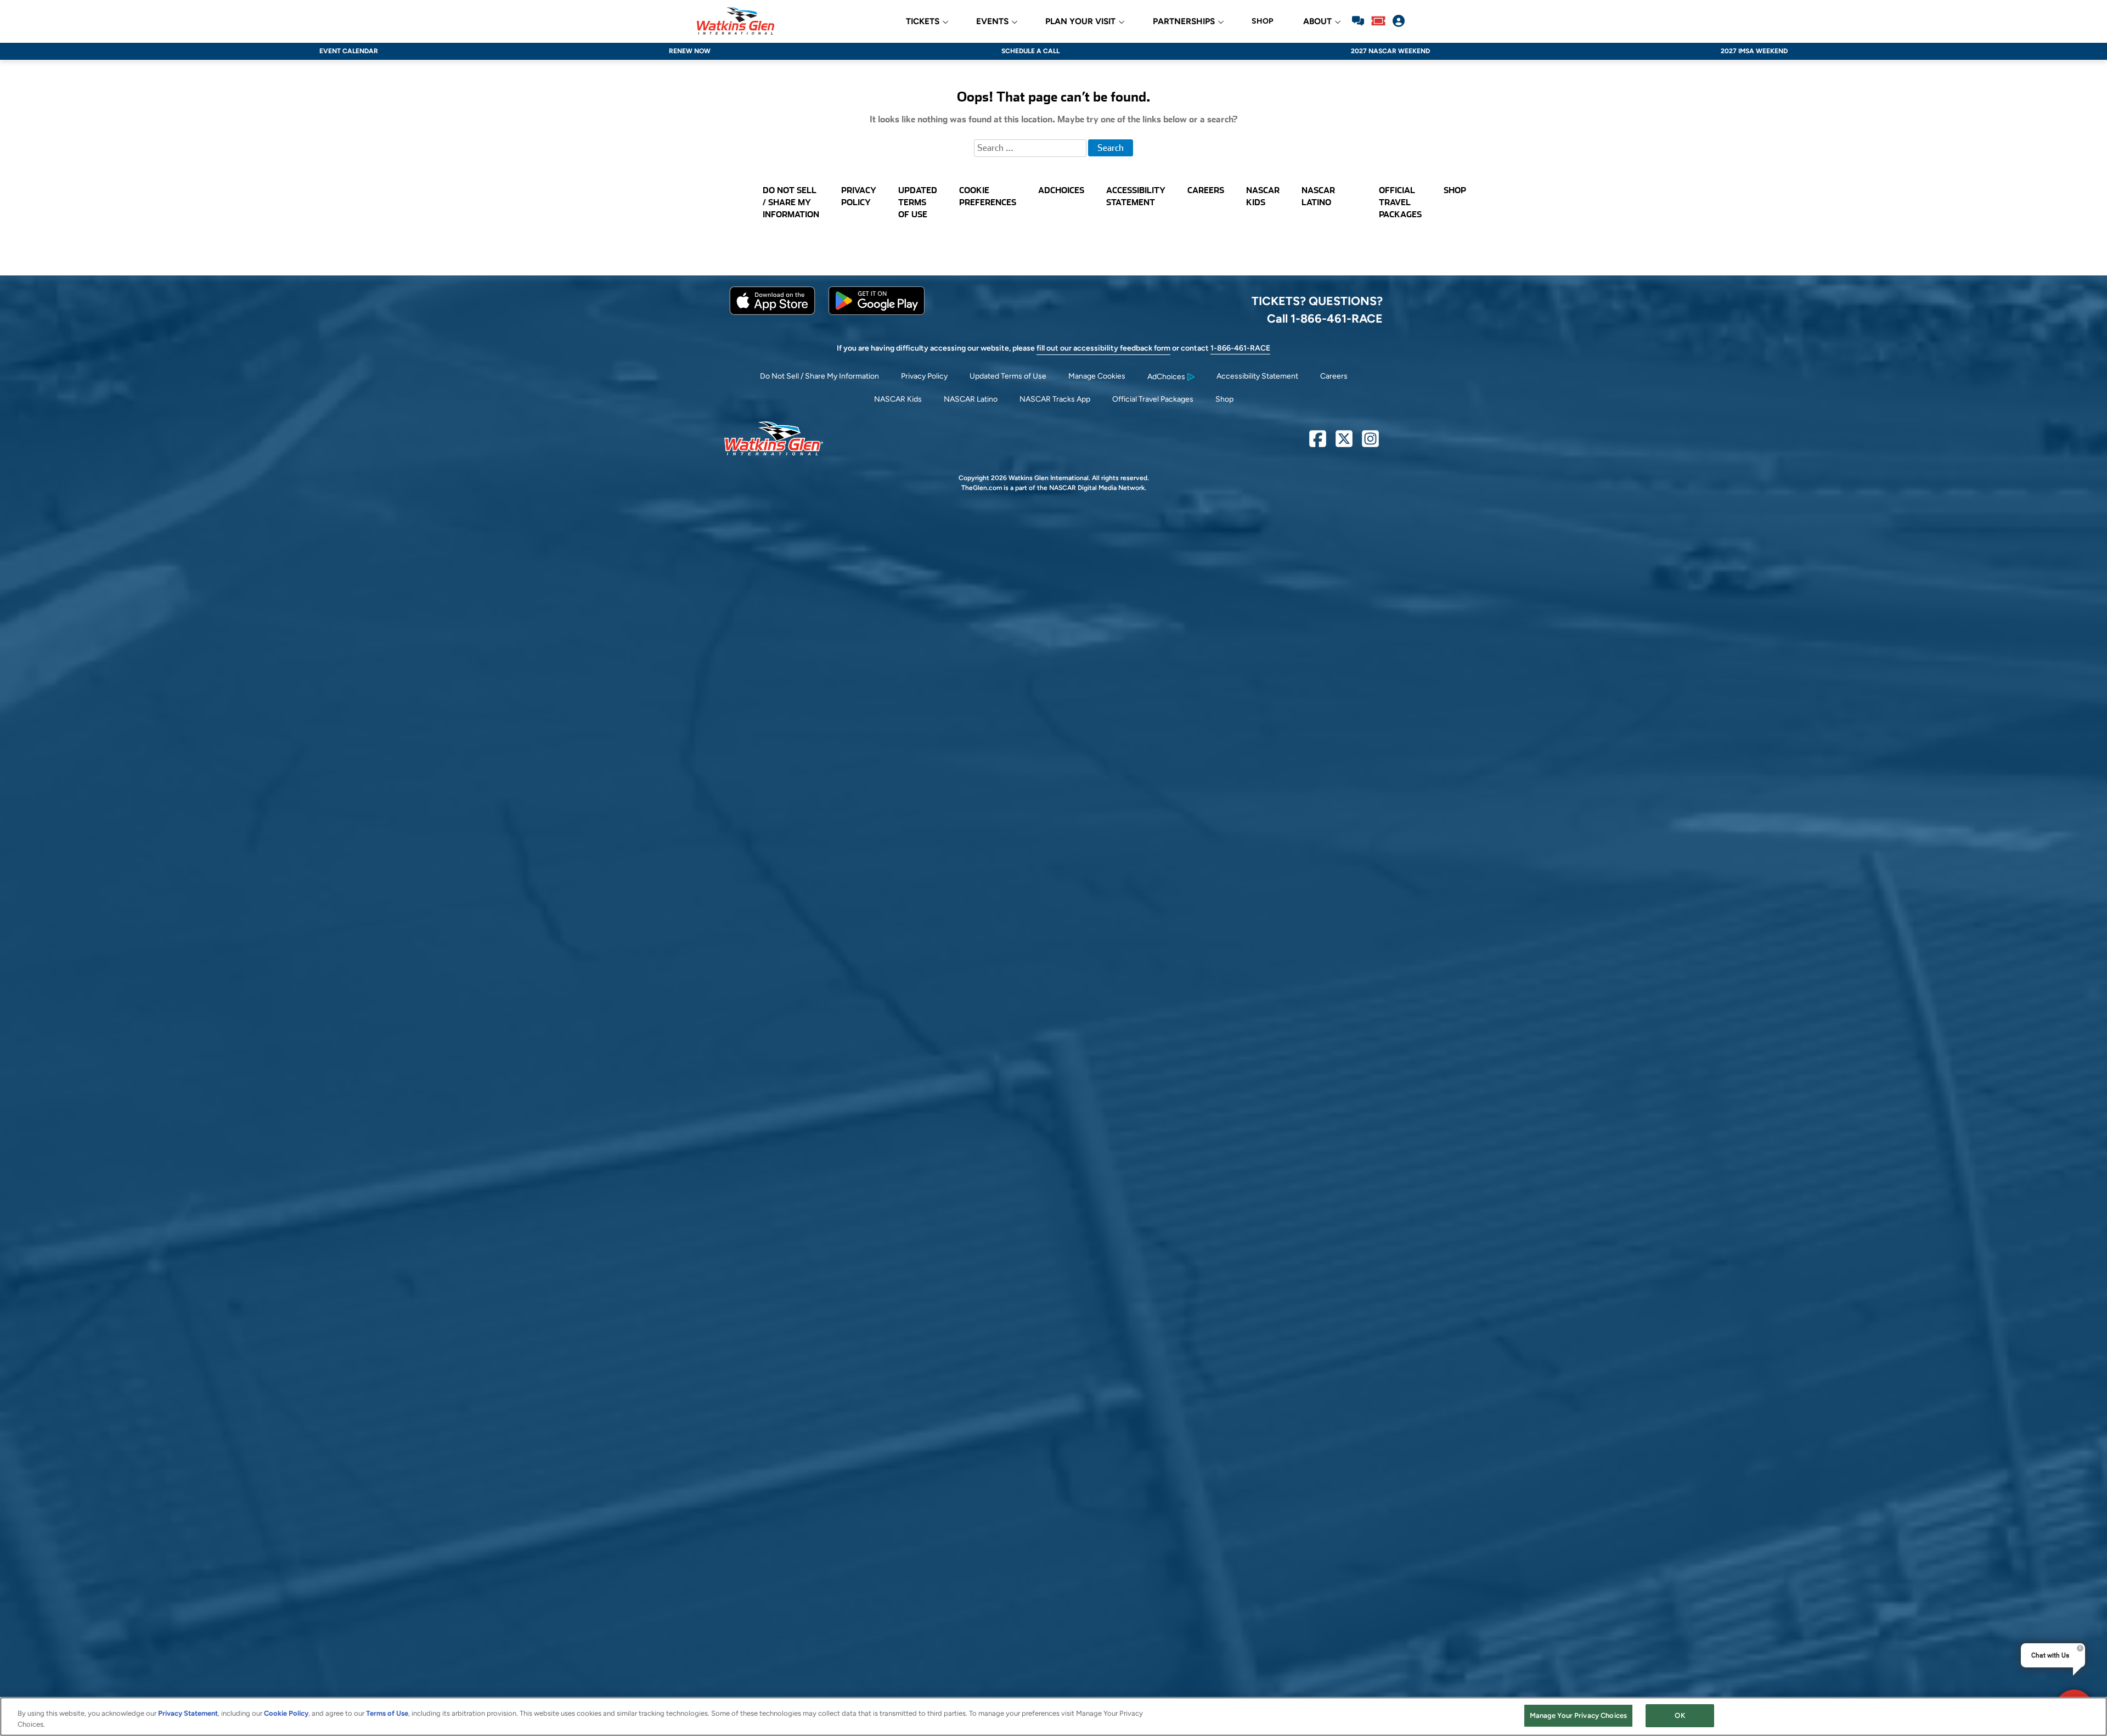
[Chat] (1358, 21)
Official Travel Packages (1153, 399)
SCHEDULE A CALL (1030, 51)
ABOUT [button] (1317, 22)
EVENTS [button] (992, 22)
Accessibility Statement (1257, 376)
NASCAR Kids (898, 399)
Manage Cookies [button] (1097, 376)
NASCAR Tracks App (1055, 399)
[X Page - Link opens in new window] (1344, 443)
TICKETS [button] (923, 22)
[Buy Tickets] (1378, 21)
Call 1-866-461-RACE (1325, 318)
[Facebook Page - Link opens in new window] (1318, 443)
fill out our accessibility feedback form (1103, 348)
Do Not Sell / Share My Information (819, 376)
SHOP (1262, 21)
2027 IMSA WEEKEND (1754, 51)
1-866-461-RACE (1240, 348)
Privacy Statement (188, 1713)
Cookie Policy (286, 1713)
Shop (1224, 399)
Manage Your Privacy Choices (1579, 1715)
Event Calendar (349, 51)
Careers (1334, 376)
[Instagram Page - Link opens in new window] (1370, 443)
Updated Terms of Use (1008, 376)
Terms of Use (387, 1713)
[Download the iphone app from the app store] (772, 312)
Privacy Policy (924, 376)
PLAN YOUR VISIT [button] (1080, 22)
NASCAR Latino (971, 399)
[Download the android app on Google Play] (877, 312)
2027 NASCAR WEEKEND (1390, 51)
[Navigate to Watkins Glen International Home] (736, 21)
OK (1680, 1715)
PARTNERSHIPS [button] (1184, 22)
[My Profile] (1399, 21)
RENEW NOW (690, 51)
